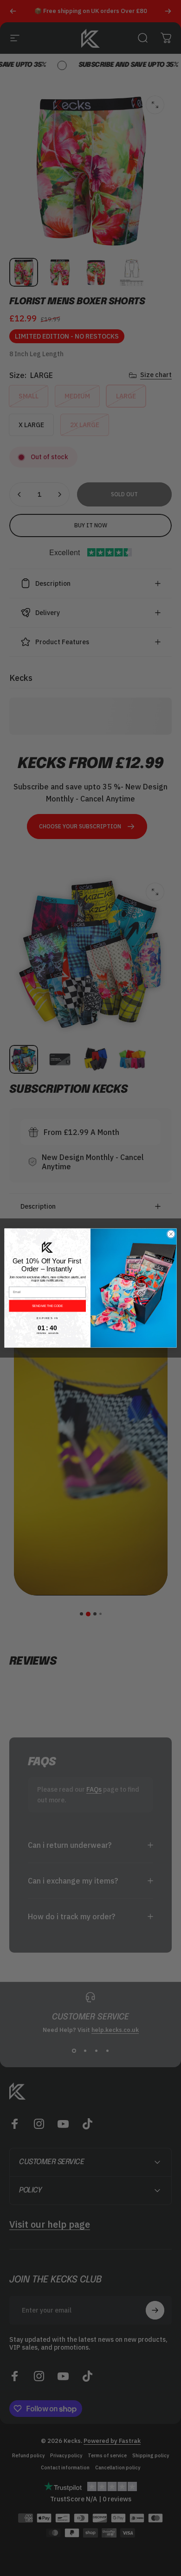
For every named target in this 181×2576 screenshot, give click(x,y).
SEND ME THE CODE (47, 1306)
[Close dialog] (171, 1234)
